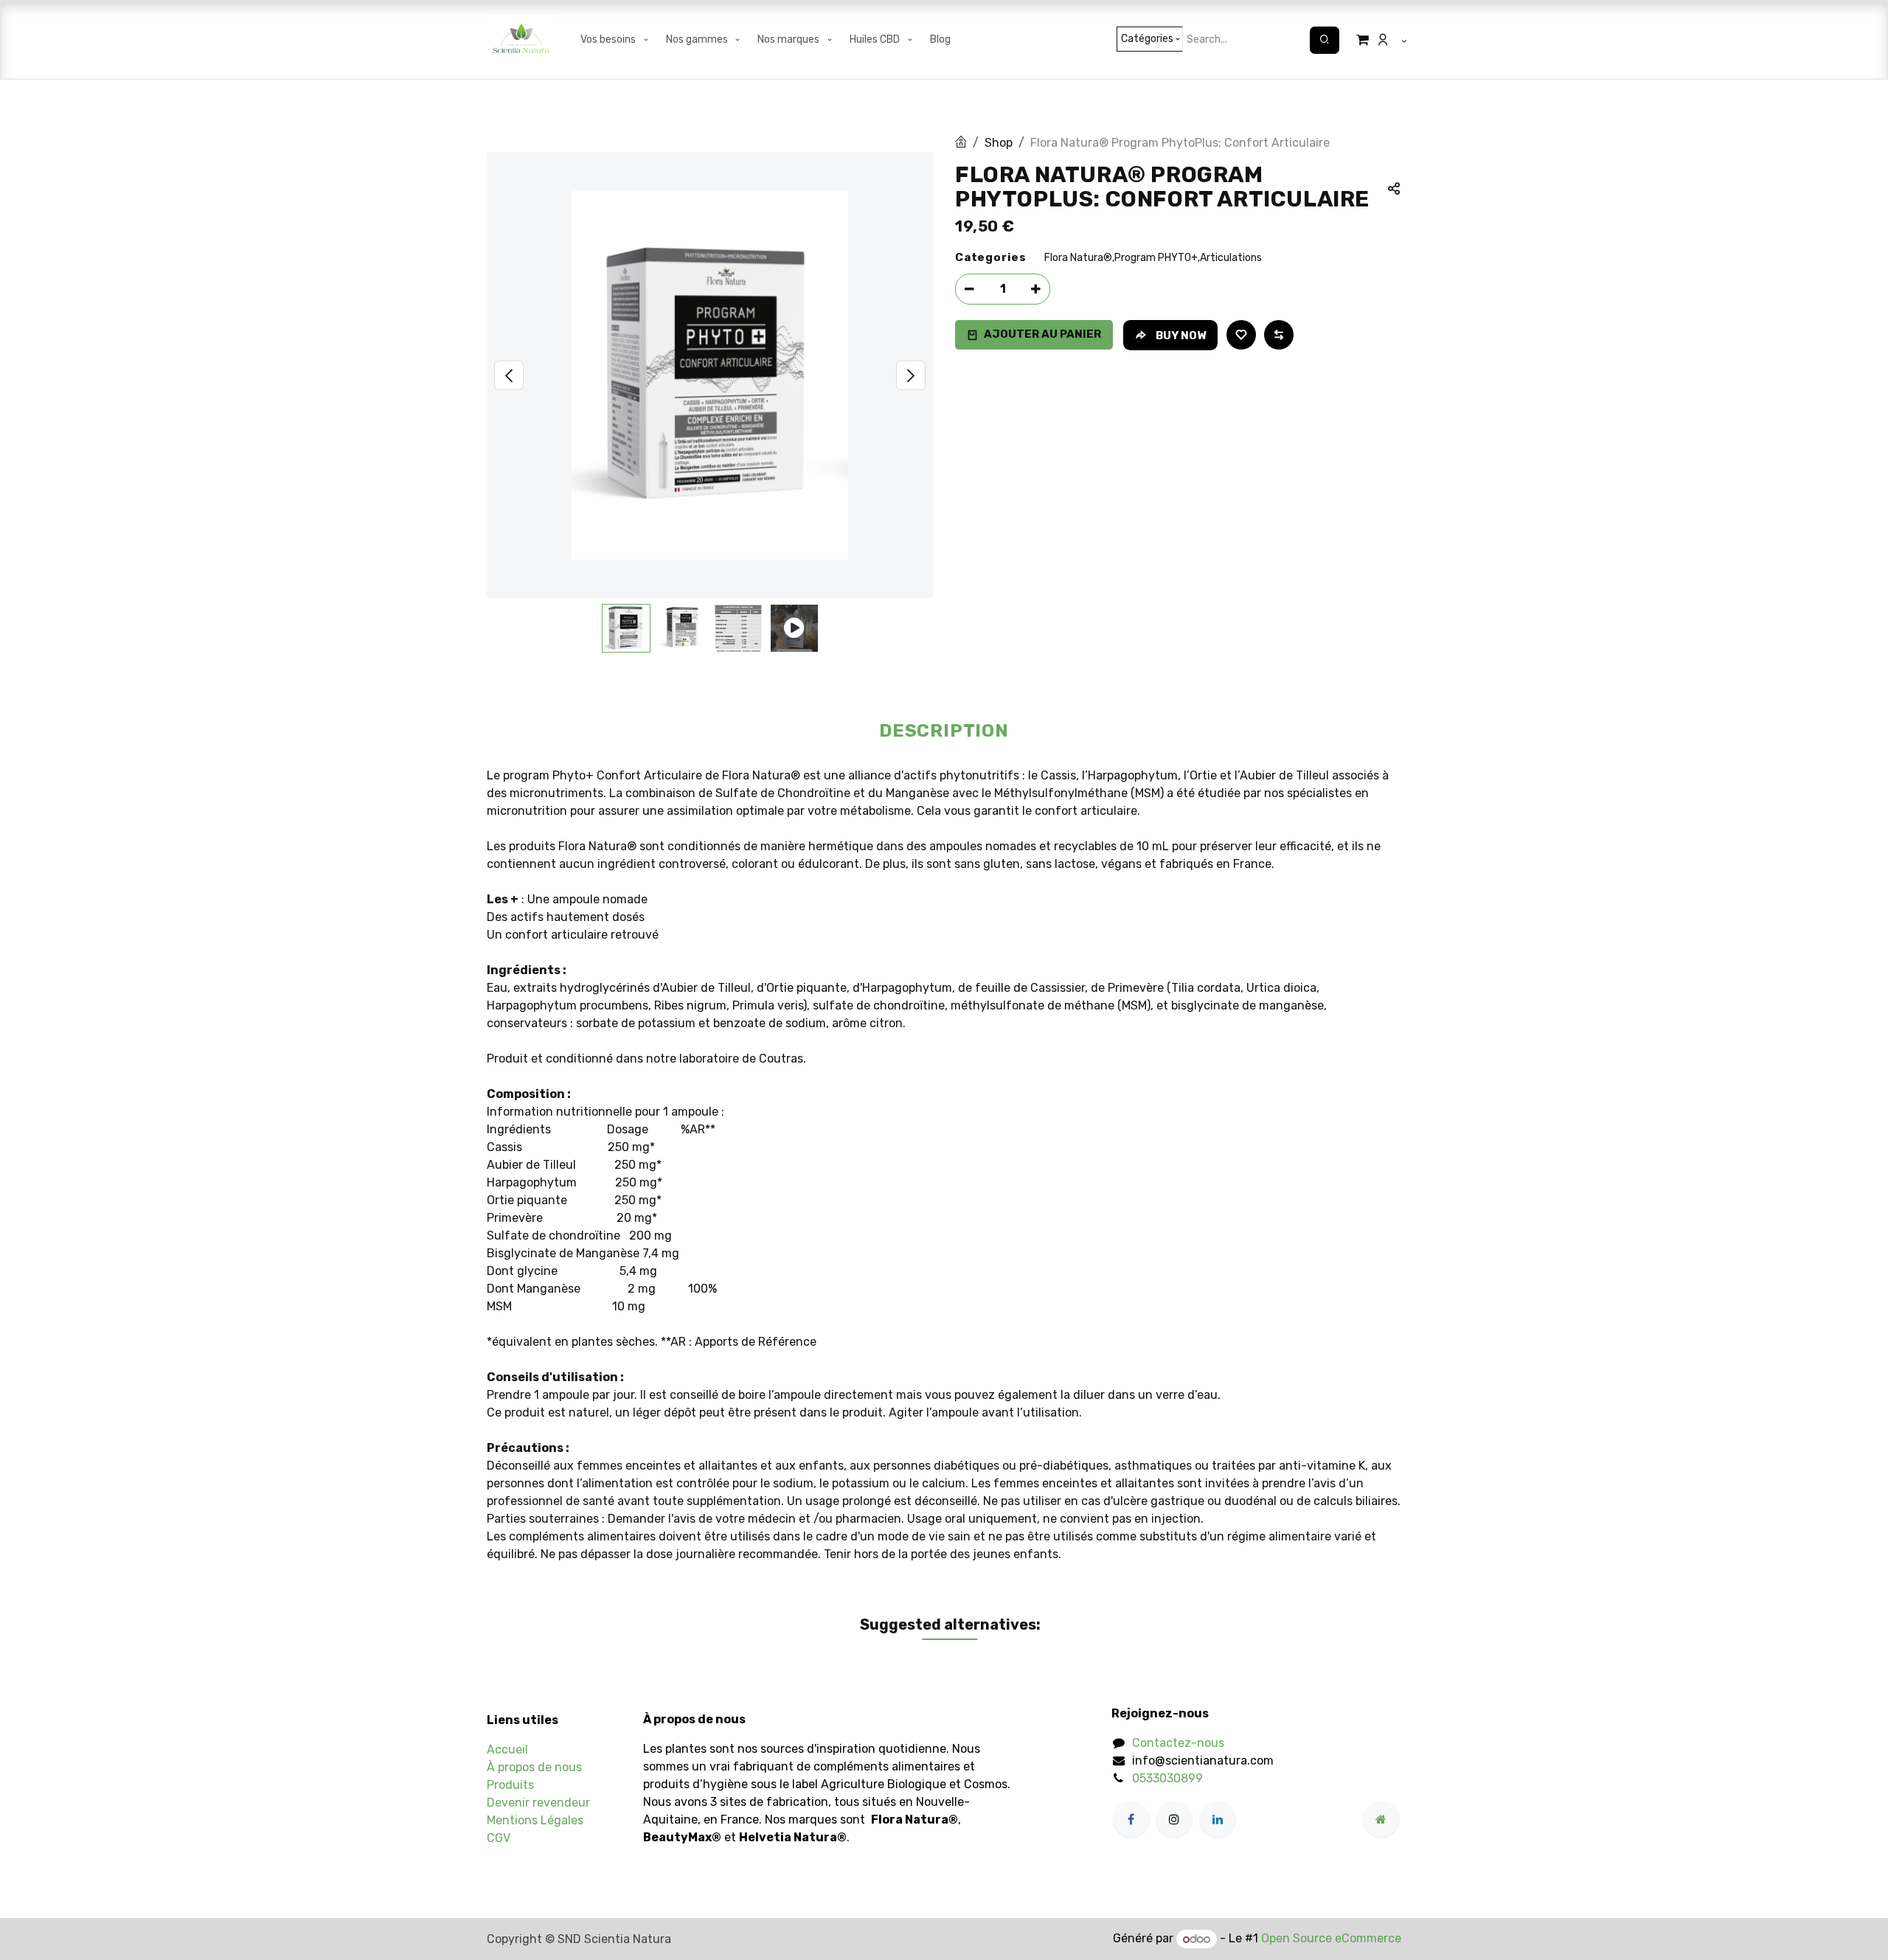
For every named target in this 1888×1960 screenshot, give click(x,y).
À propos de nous (534, 1767)
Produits (510, 1785)
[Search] (1325, 40)
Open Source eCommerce (1331, 1939)
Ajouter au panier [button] (1042, 334)
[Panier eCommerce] (1359, 40)
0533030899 (1167, 1778)
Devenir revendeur (538, 1803)
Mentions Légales (535, 1820)
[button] (509, 375)
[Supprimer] (969, 289)
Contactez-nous (1178, 1743)
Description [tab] (944, 731)
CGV (499, 1838)
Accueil (507, 1749)
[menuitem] (616, 40)
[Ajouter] (1036, 289)
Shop (999, 143)
